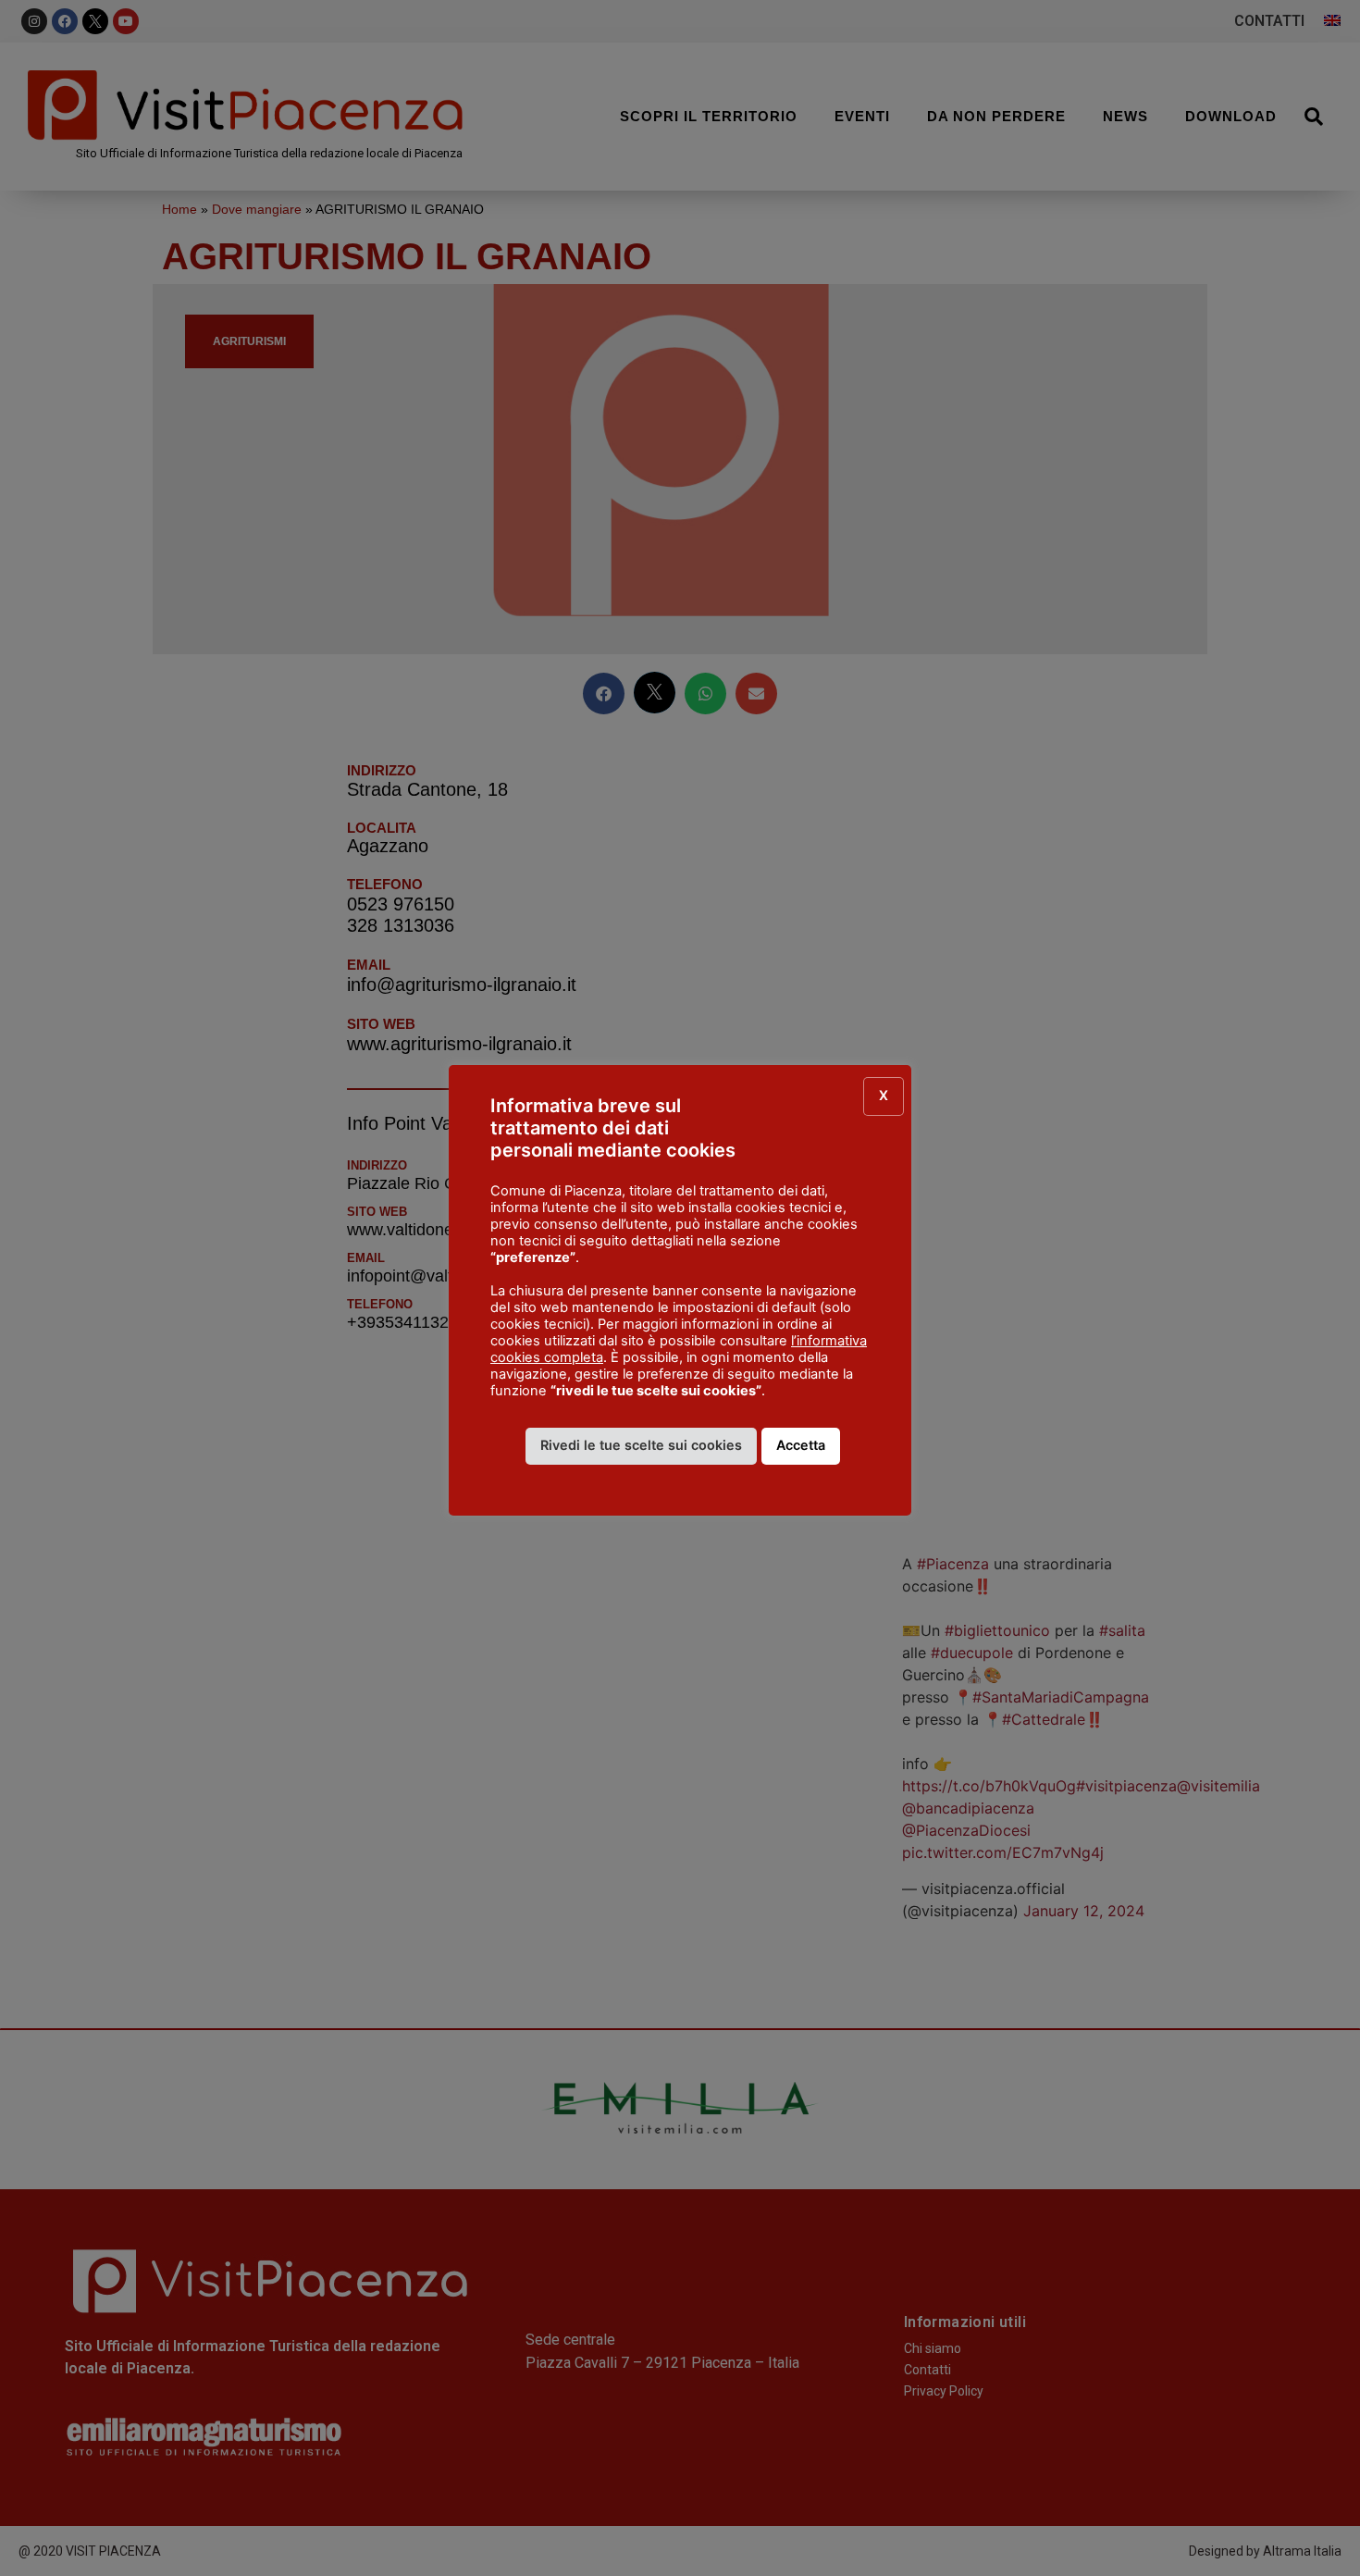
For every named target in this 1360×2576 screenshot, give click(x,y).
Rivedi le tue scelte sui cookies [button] (641, 1445)
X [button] (884, 1095)
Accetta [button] (801, 1445)
